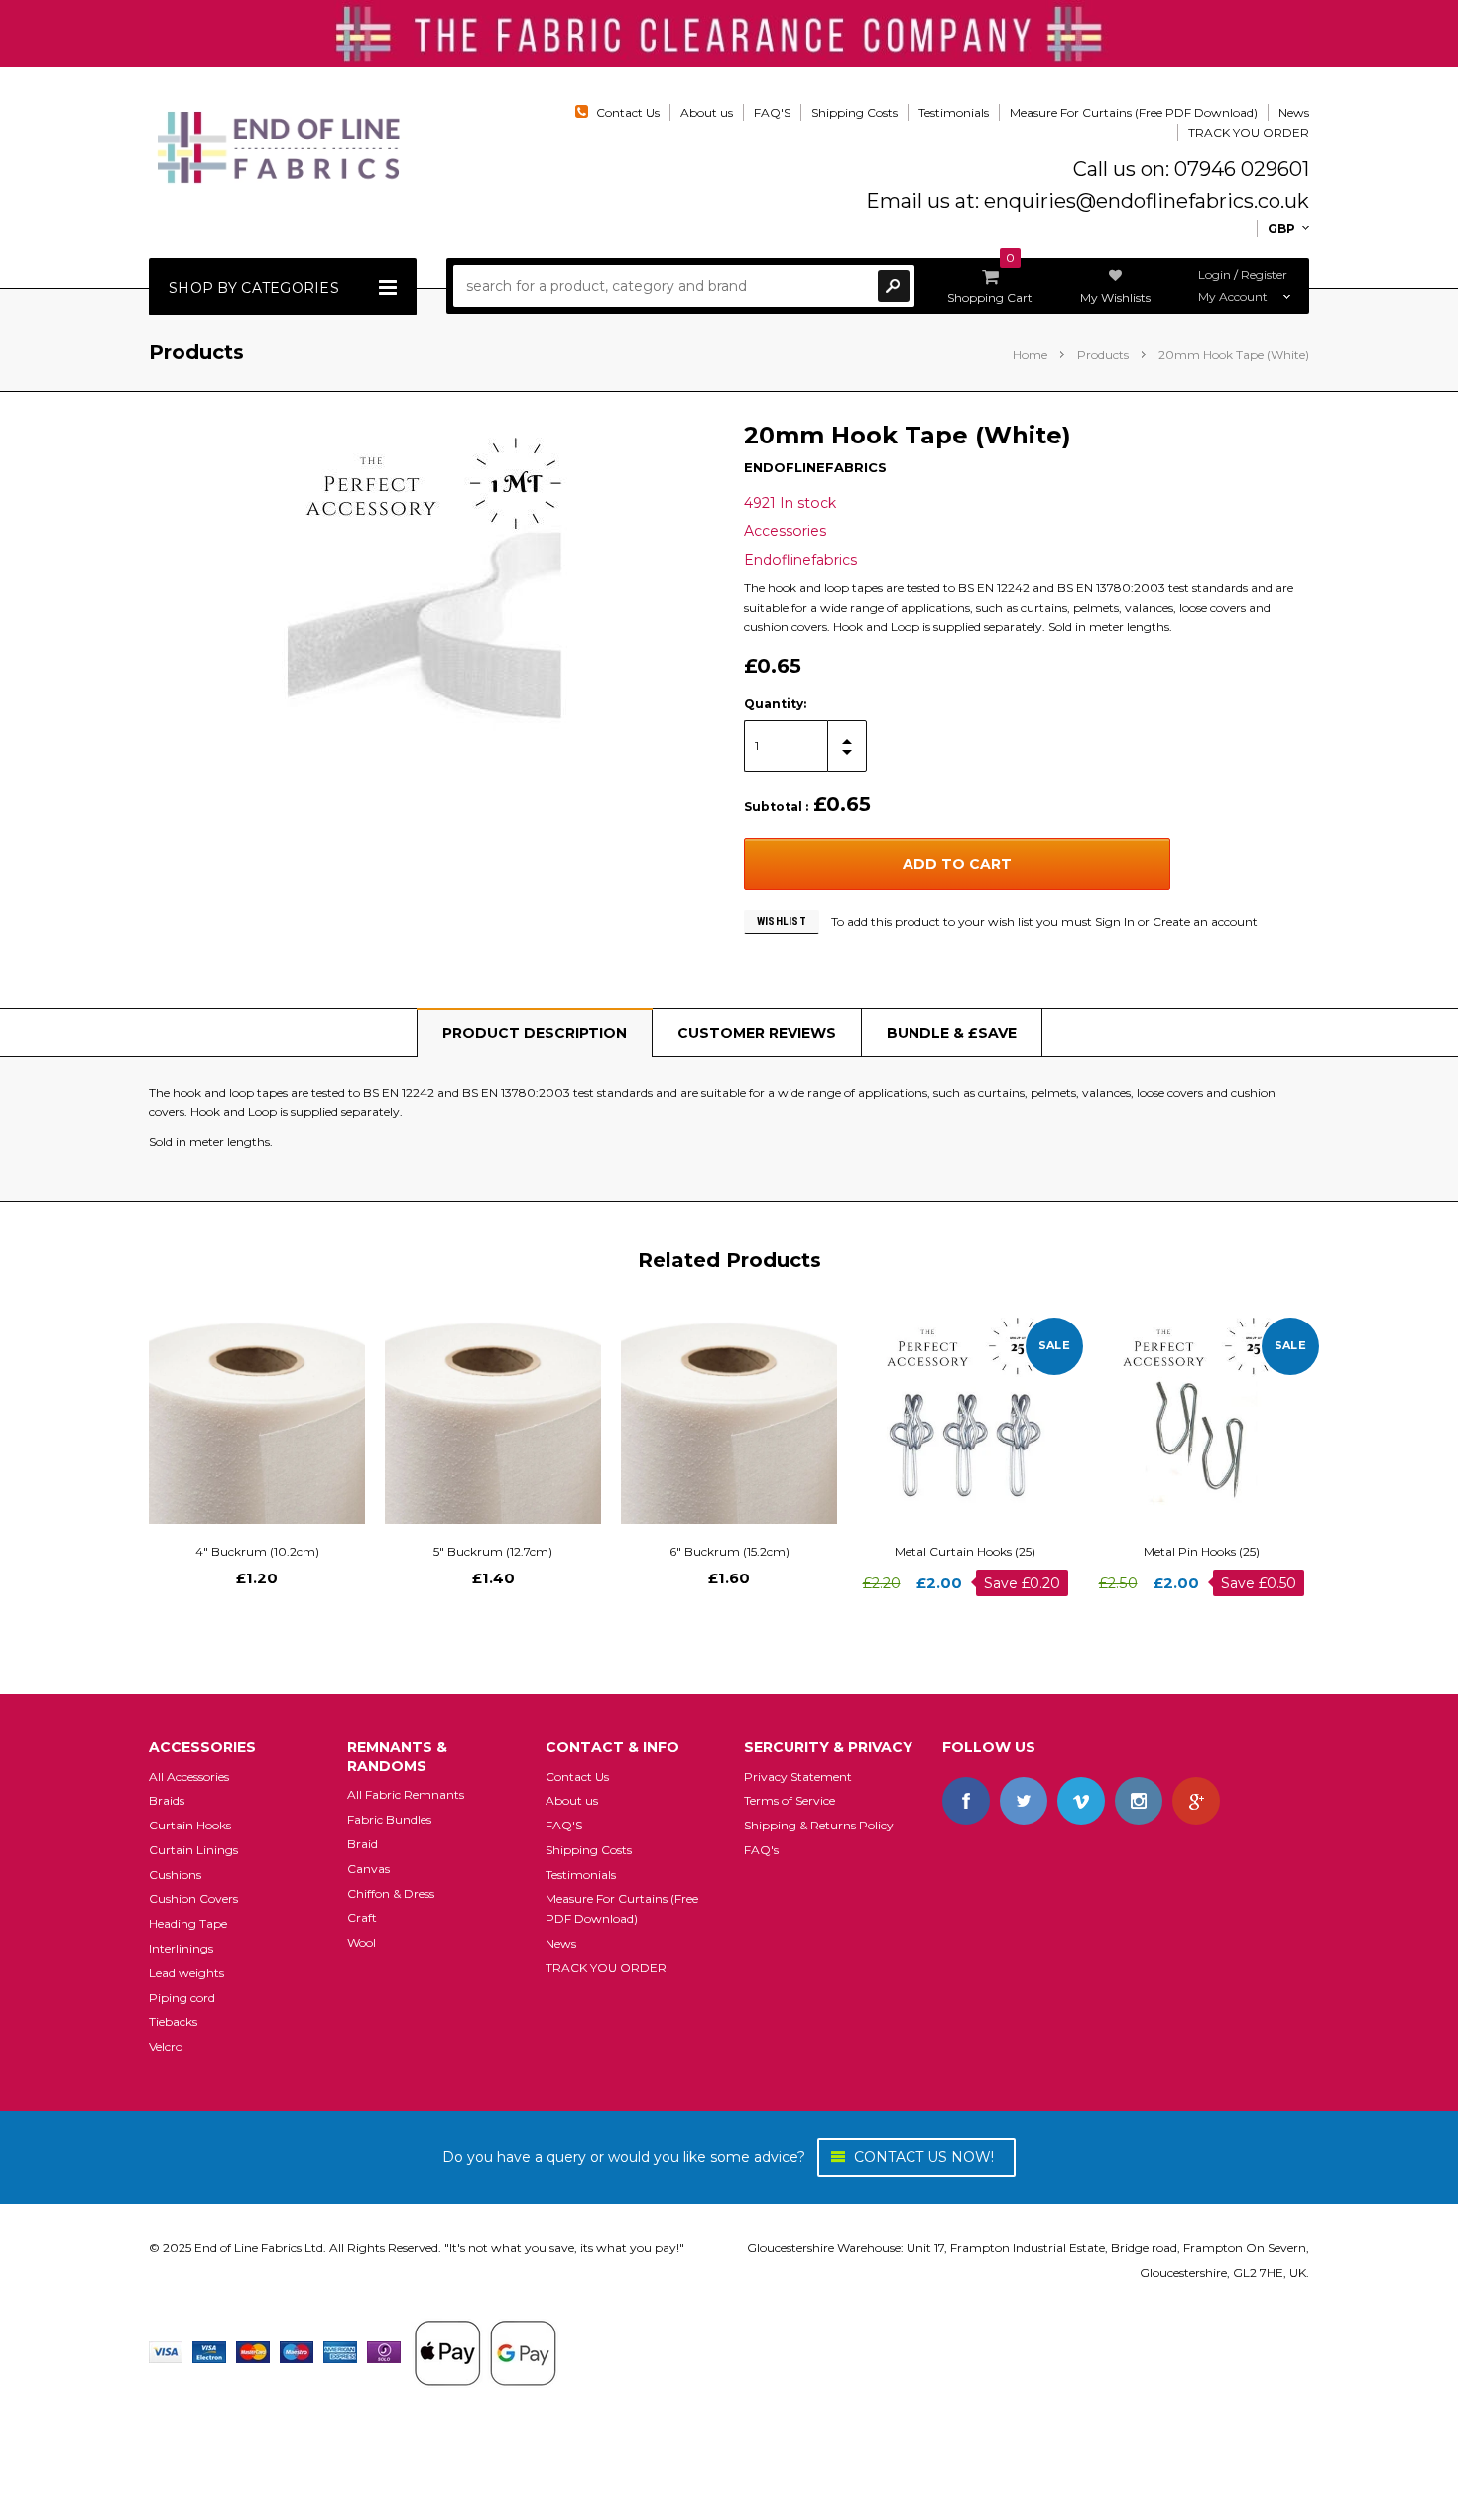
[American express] (340, 2352)
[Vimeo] (1081, 1801)
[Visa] (166, 2352)
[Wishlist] (275, 1415)
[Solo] (384, 2352)
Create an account (1205, 921)
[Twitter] (1024, 1801)
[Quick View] (240, 1415)
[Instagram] (1139, 1801)
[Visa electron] (209, 2352)
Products (1103, 355)
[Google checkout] (485, 2352)
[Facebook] (966, 1801)
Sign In (1115, 921)
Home (1030, 355)
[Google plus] (1196, 1801)
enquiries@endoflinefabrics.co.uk (1147, 201)
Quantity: (775, 704)
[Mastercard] (253, 2352)
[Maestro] (297, 2352)
